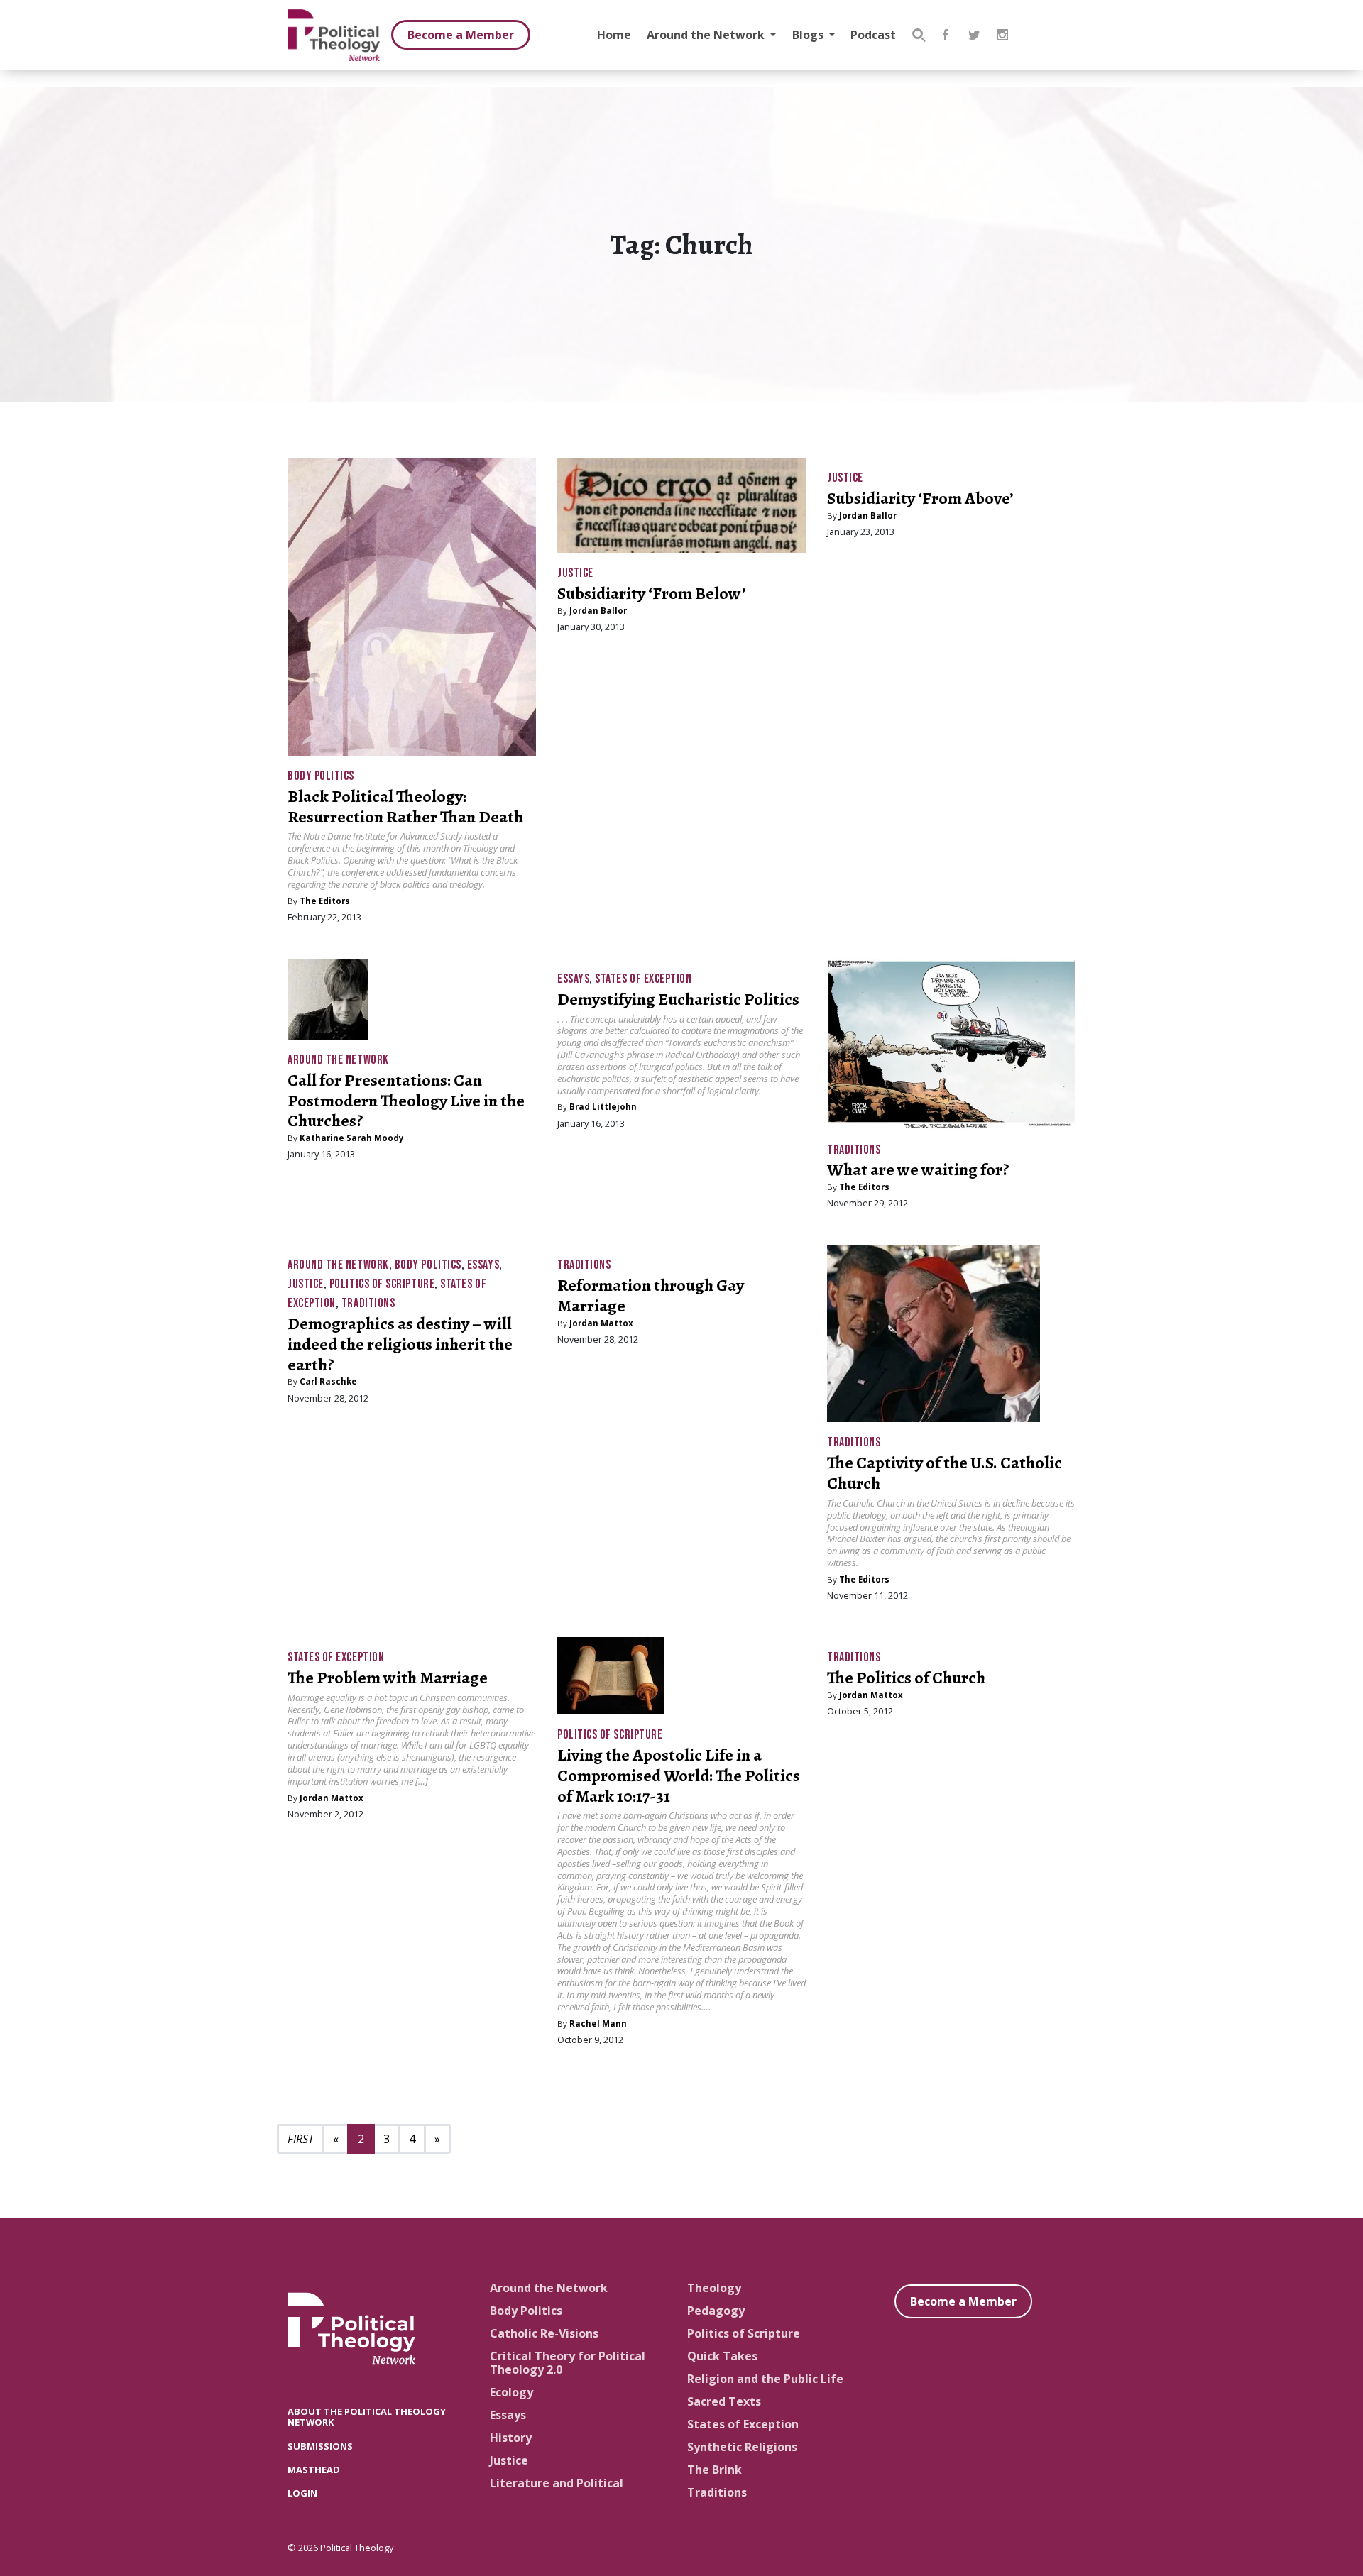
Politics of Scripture (382, 1284)
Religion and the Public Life (765, 2379)
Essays (573, 979)
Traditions (854, 1150)
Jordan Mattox (601, 1323)
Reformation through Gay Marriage (651, 1295)
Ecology (511, 2392)
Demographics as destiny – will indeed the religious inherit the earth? (400, 1344)
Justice (575, 573)
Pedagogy (716, 2311)
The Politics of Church (906, 1678)
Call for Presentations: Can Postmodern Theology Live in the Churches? (406, 1101)
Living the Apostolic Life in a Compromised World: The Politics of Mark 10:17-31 (679, 1776)
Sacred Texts (724, 2401)
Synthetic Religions (742, 2447)
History (511, 2438)
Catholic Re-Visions (544, 2333)
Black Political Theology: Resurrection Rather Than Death (405, 807)
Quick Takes (722, 2356)
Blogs (809, 35)
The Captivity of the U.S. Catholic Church (945, 1473)
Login (302, 2493)
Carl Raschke (328, 1381)
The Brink (715, 2470)
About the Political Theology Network (367, 2417)
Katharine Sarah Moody (352, 1138)
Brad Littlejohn (603, 1107)
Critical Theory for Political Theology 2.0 (568, 2363)
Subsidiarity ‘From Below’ (652, 593)
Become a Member (461, 35)
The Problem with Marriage (388, 1678)
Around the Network (707, 35)
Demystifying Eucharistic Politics (678, 999)
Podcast (873, 35)
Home (614, 35)
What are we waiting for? (918, 1169)
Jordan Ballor (598, 611)
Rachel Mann (598, 2024)
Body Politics (321, 776)
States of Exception (643, 979)
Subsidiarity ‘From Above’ (920, 498)
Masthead (314, 2470)
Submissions (320, 2446)
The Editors (325, 901)
